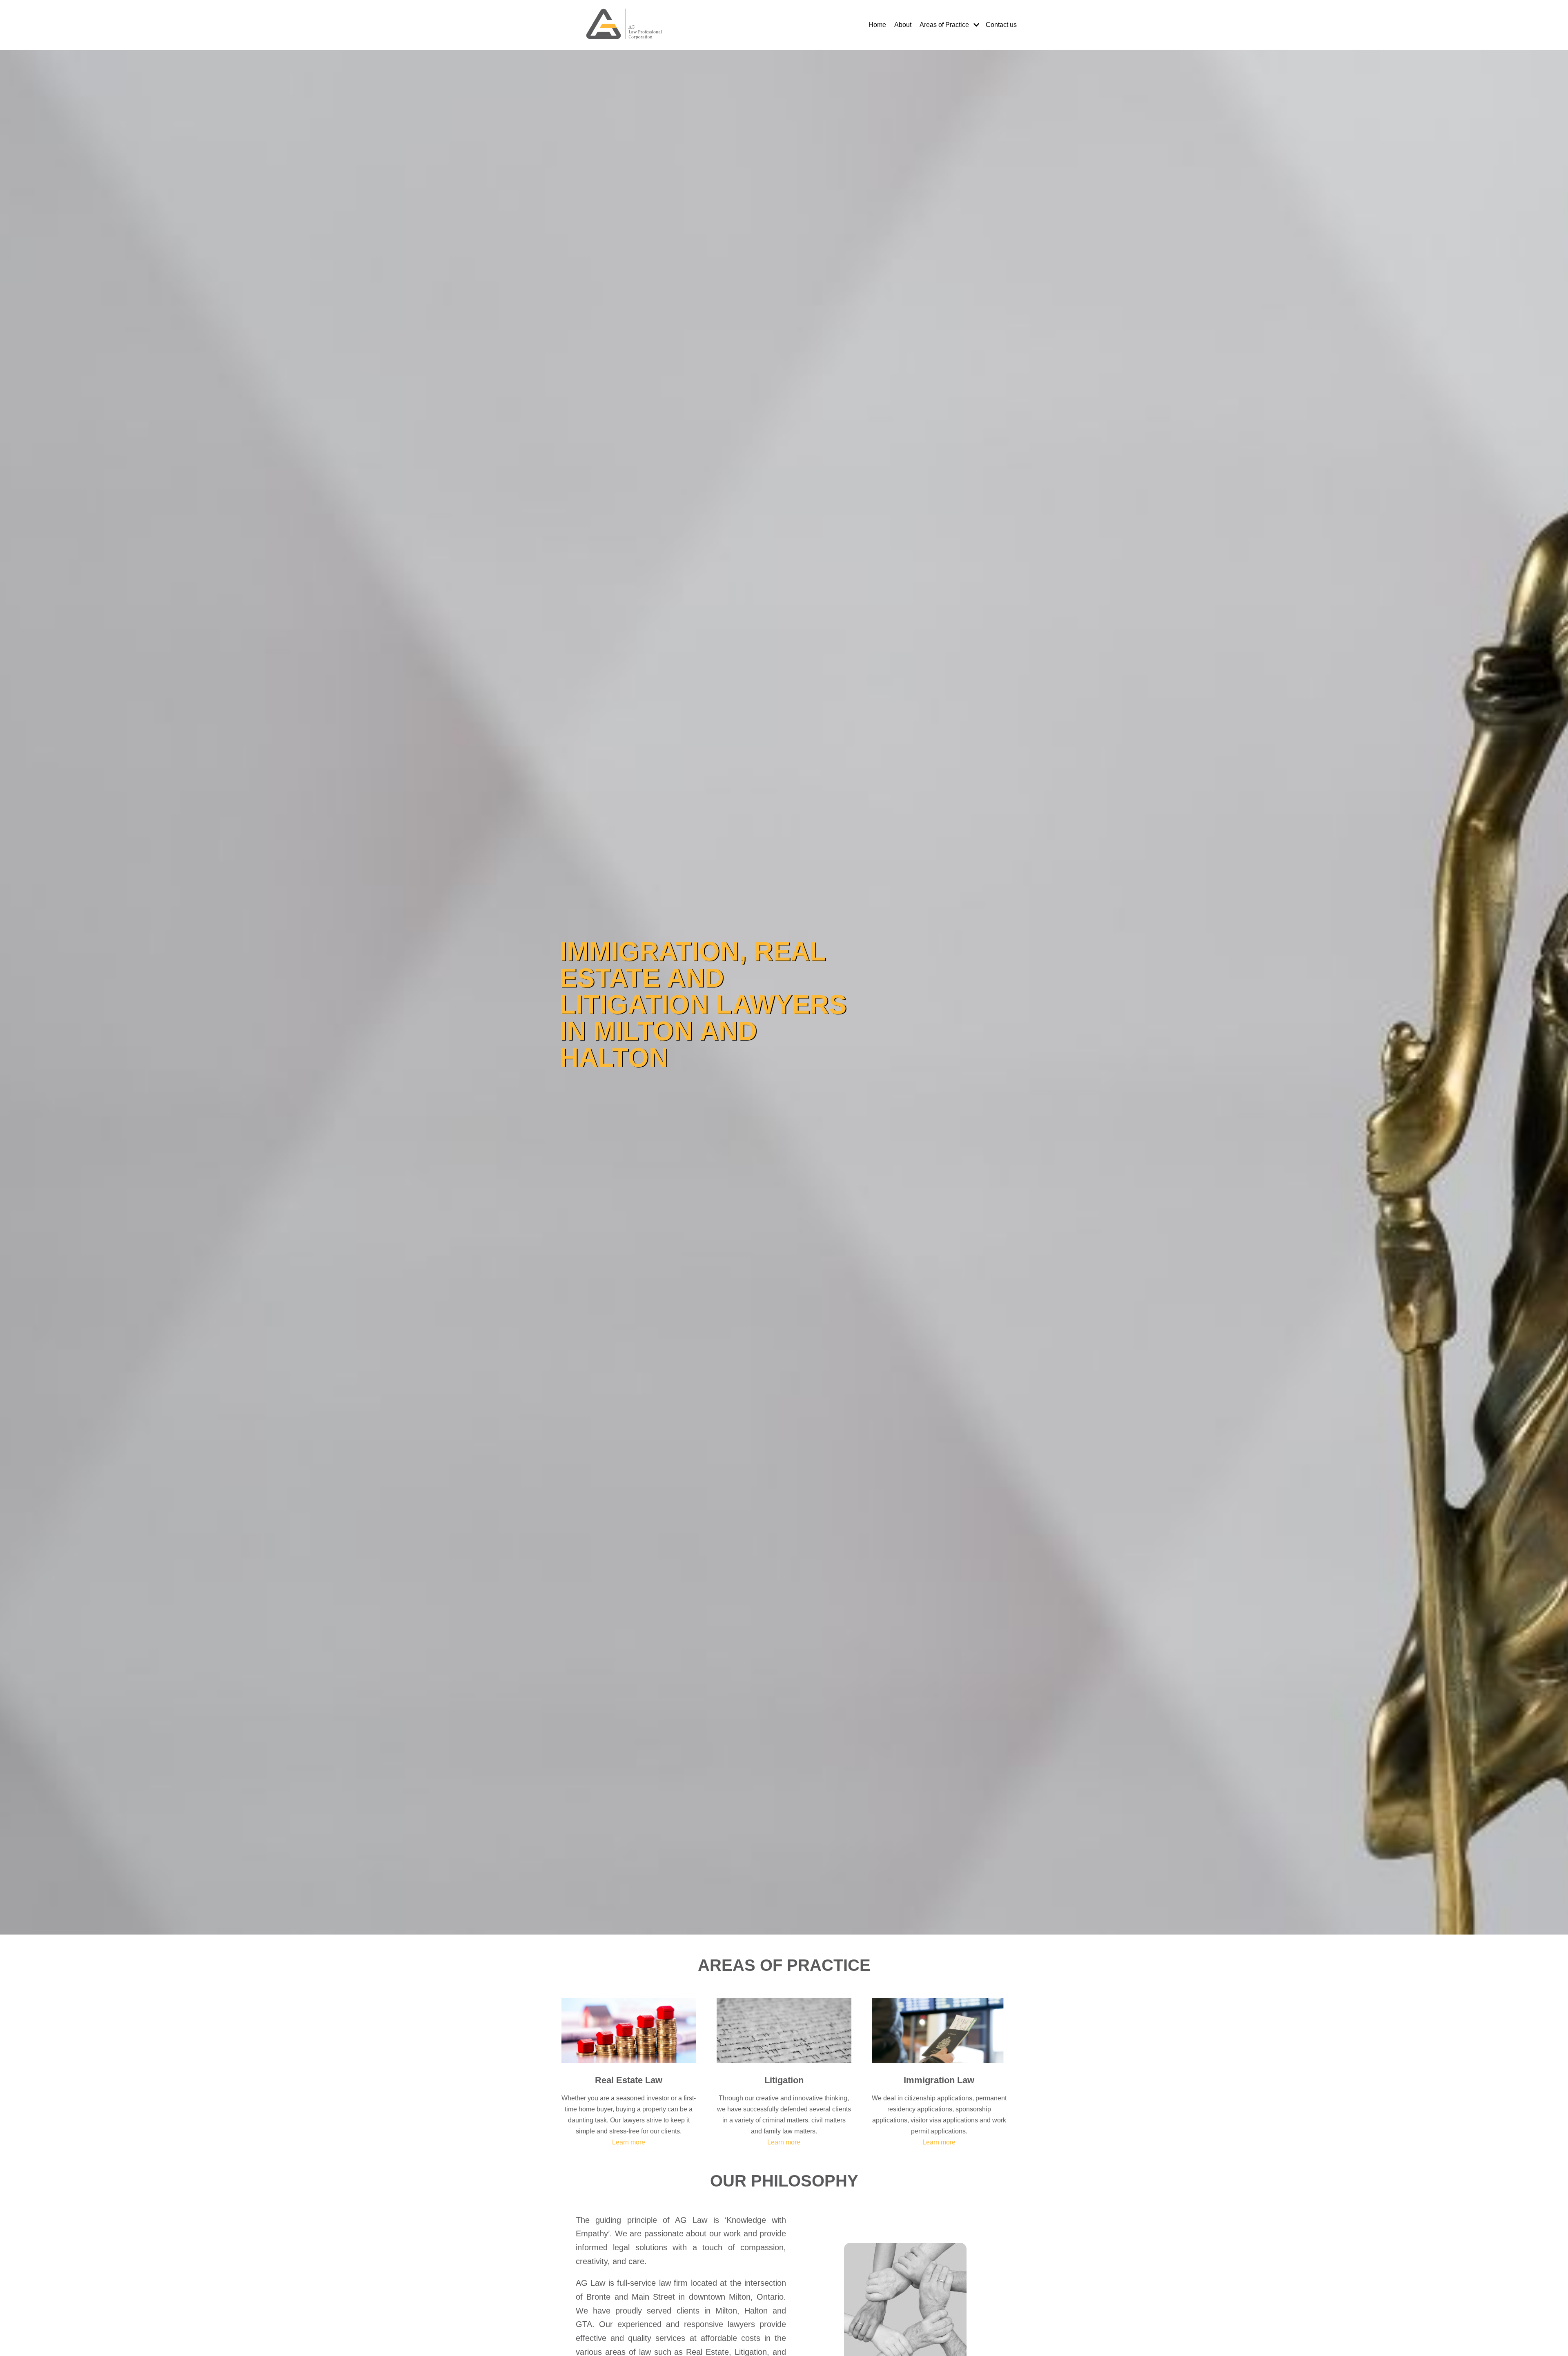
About (903, 25)
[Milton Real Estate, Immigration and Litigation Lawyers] (625, 25)
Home (877, 25)
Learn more (629, 2142)
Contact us (1001, 25)
